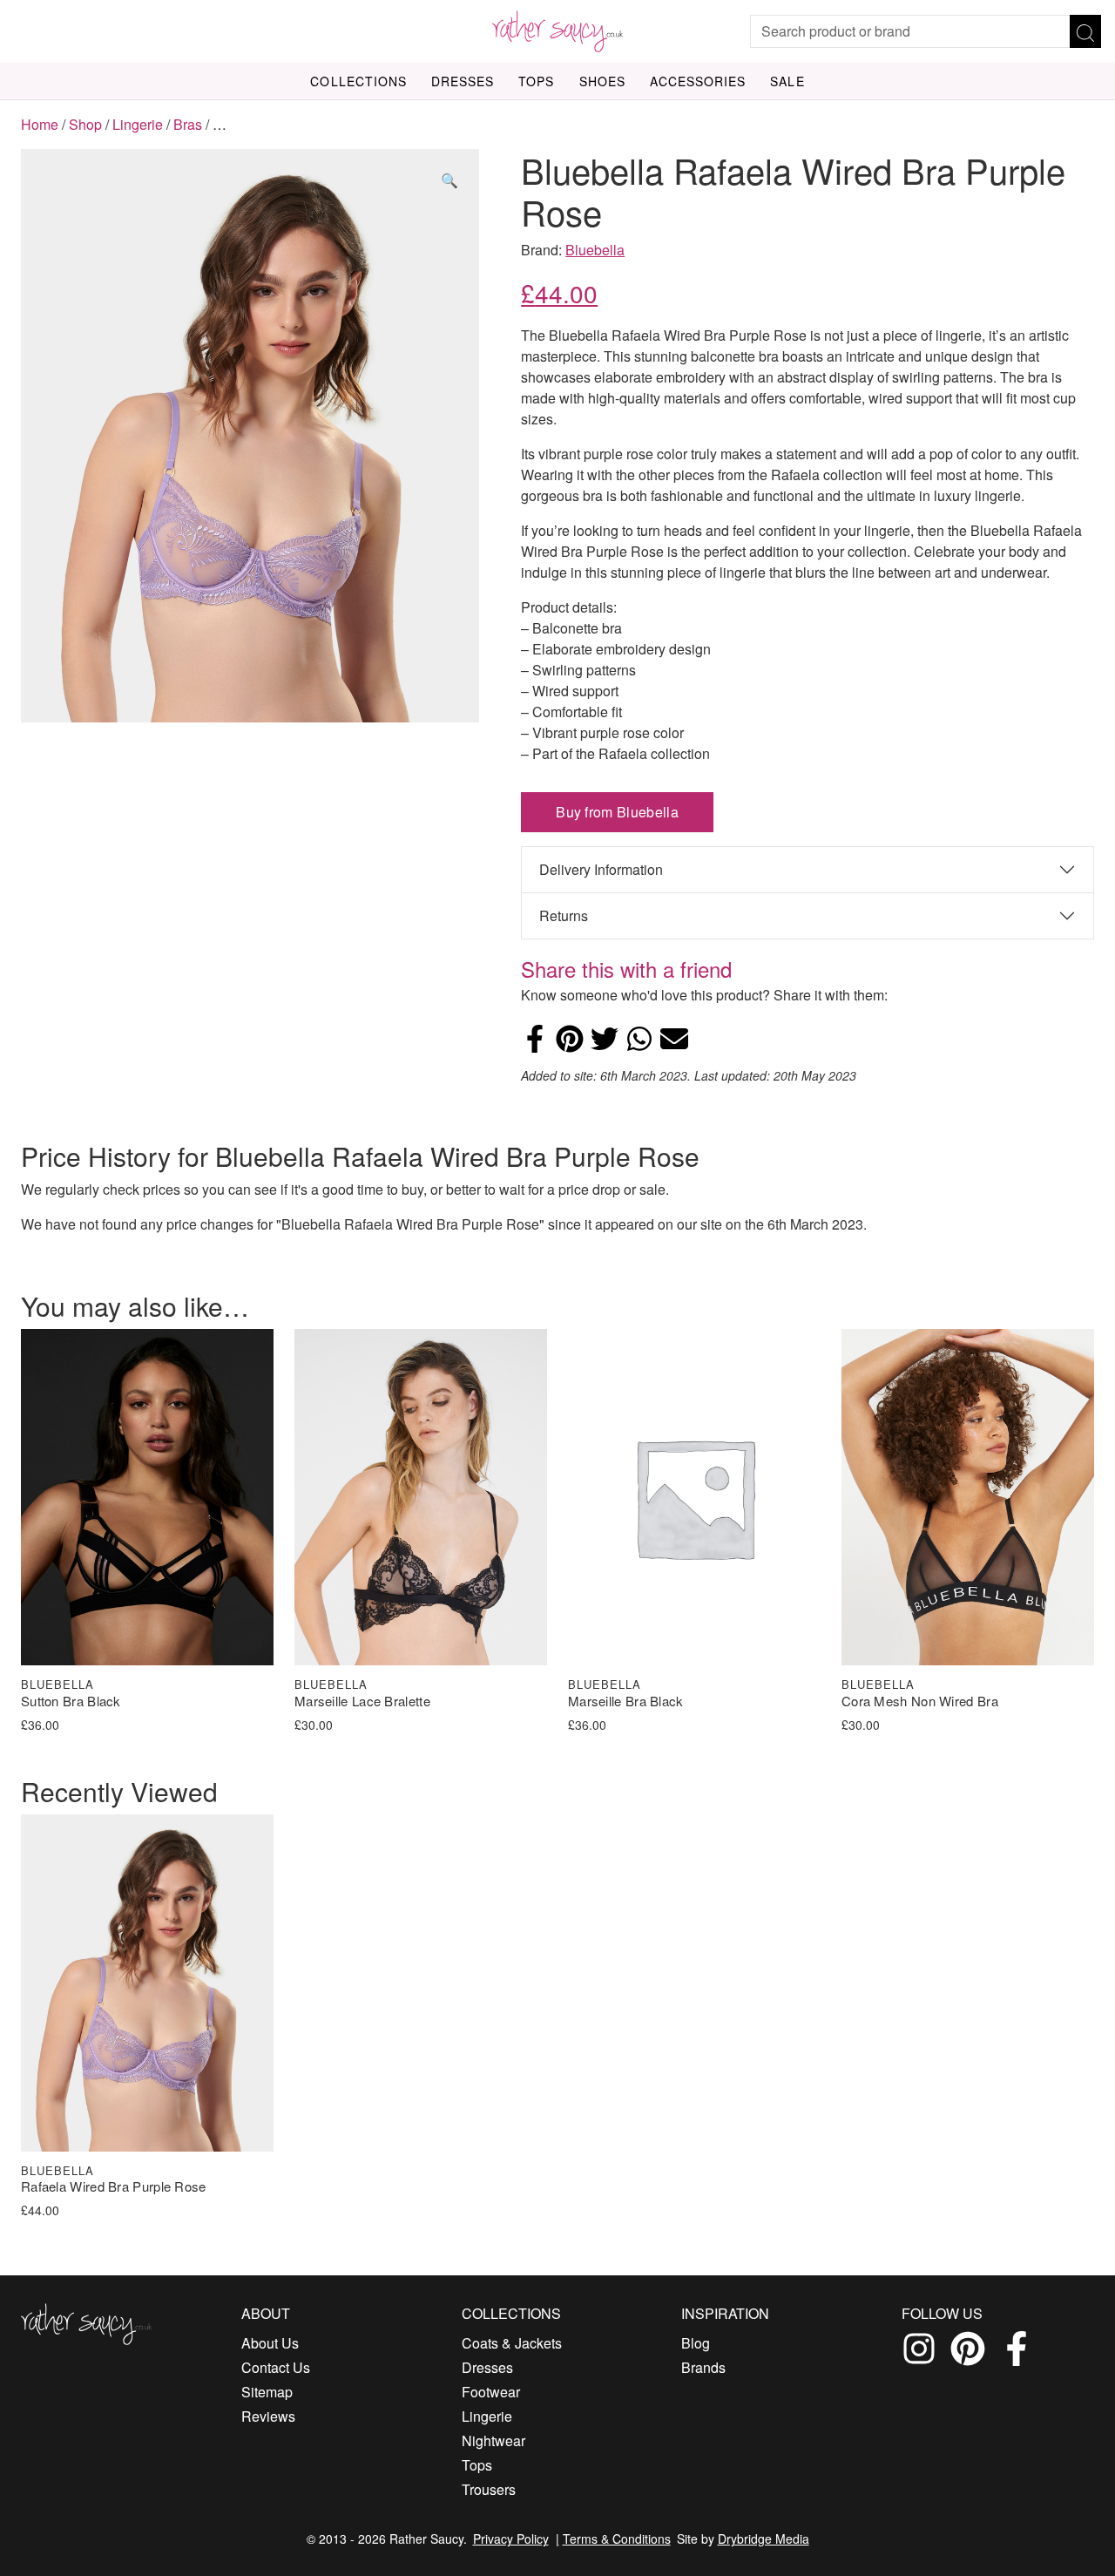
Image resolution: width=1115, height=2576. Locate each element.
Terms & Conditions (617, 2539)
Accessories (698, 81)
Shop (85, 124)
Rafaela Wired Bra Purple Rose (114, 2187)
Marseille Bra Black (626, 1702)
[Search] (1085, 31)
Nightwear (493, 2440)
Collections (358, 81)
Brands (703, 2367)
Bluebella (595, 250)
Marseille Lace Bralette (362, 1702)
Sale (787, 81)
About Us (270, 2343)
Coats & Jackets (512, 2343)
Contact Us (276, 2367)
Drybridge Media (764, 2539)
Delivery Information (601, 869)
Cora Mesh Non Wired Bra (920, 1702)
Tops (536, 81)
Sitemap (267, 2392)
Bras (188, 124)
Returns (564, 915)
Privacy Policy (511, 2539)
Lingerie (138, 124)
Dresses (463, 81)
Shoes (602, 81)
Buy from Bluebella (617, 812)
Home (40, 124)
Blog (696, 2343)
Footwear (491, 2392)
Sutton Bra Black (71, 1702)
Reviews (268, 2416)
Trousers (489, 2489)
